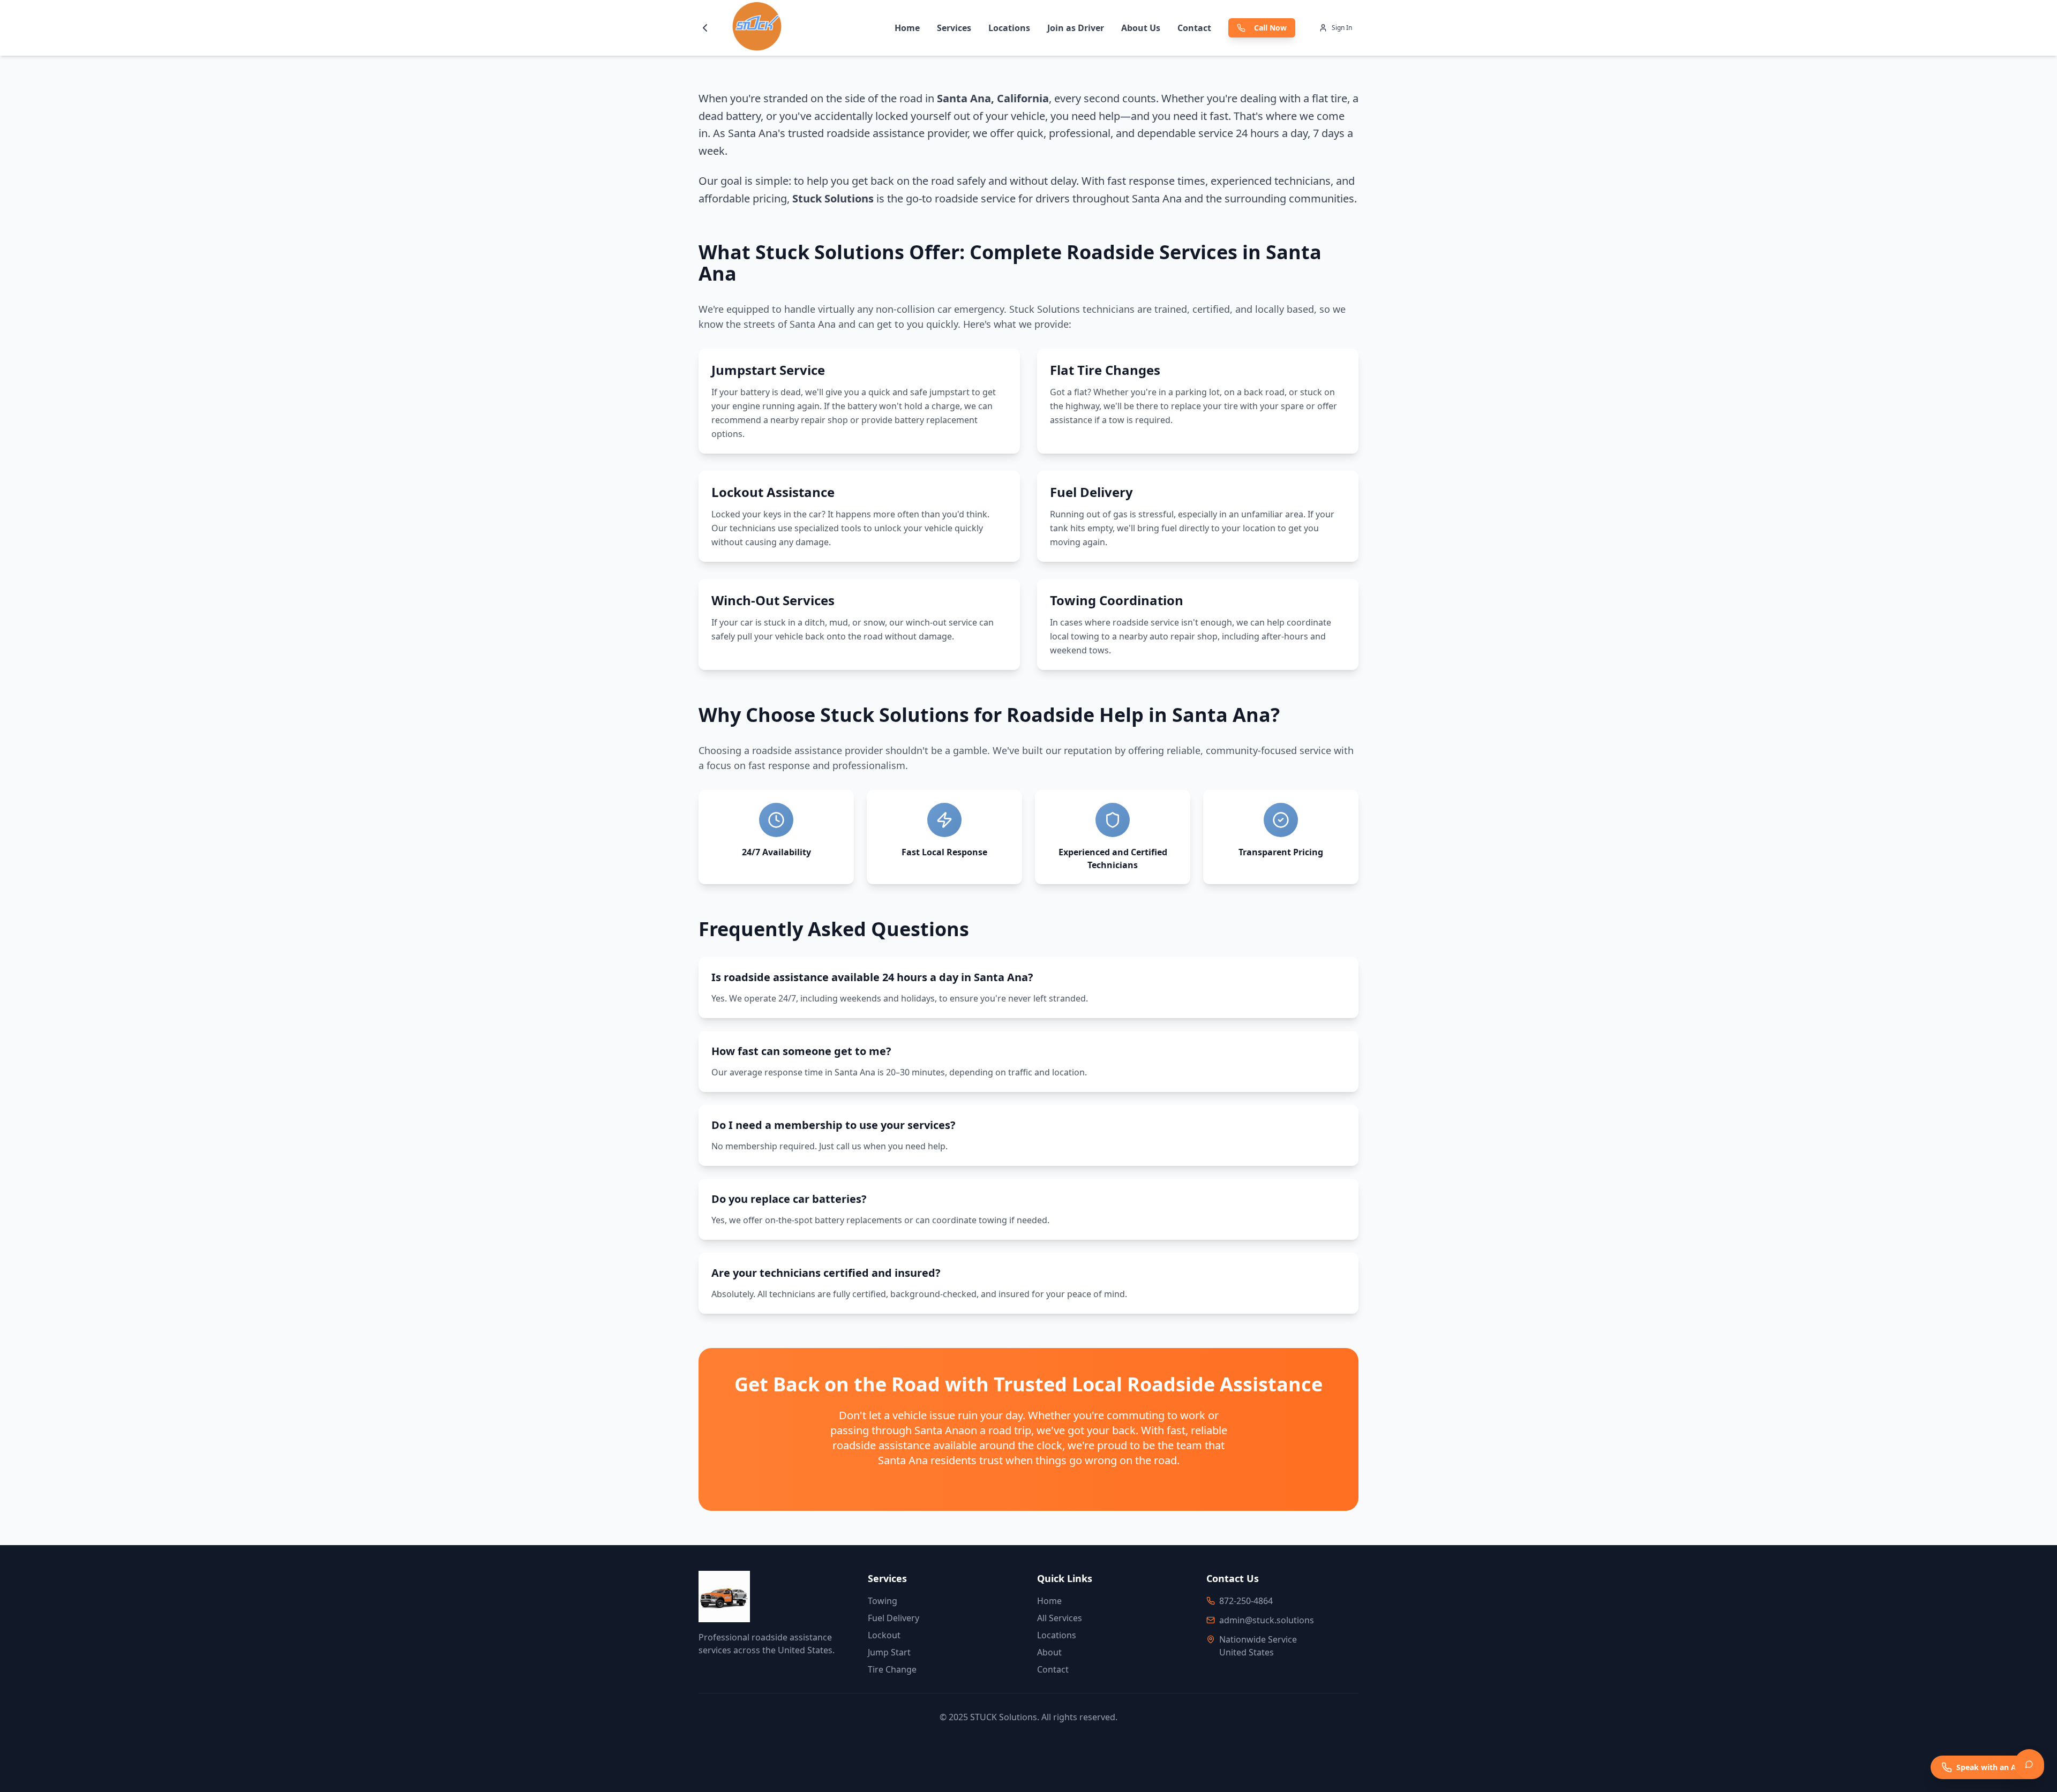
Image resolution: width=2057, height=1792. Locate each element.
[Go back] (705, 28)
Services (954, 28)
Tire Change (892, 1669)
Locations (1009, 28)
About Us (1141, 28)
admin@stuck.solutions (1267, 1620)
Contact (1194, 28)
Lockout (884, 1635)
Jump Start (889, 1652)
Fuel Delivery (894, 1618)
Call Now (1270, 28)
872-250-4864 (1246, 1601)
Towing (883, 1601)
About (1049, 1652)
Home (907, 28)
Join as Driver (1076, 28)
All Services (1060, 1618)
